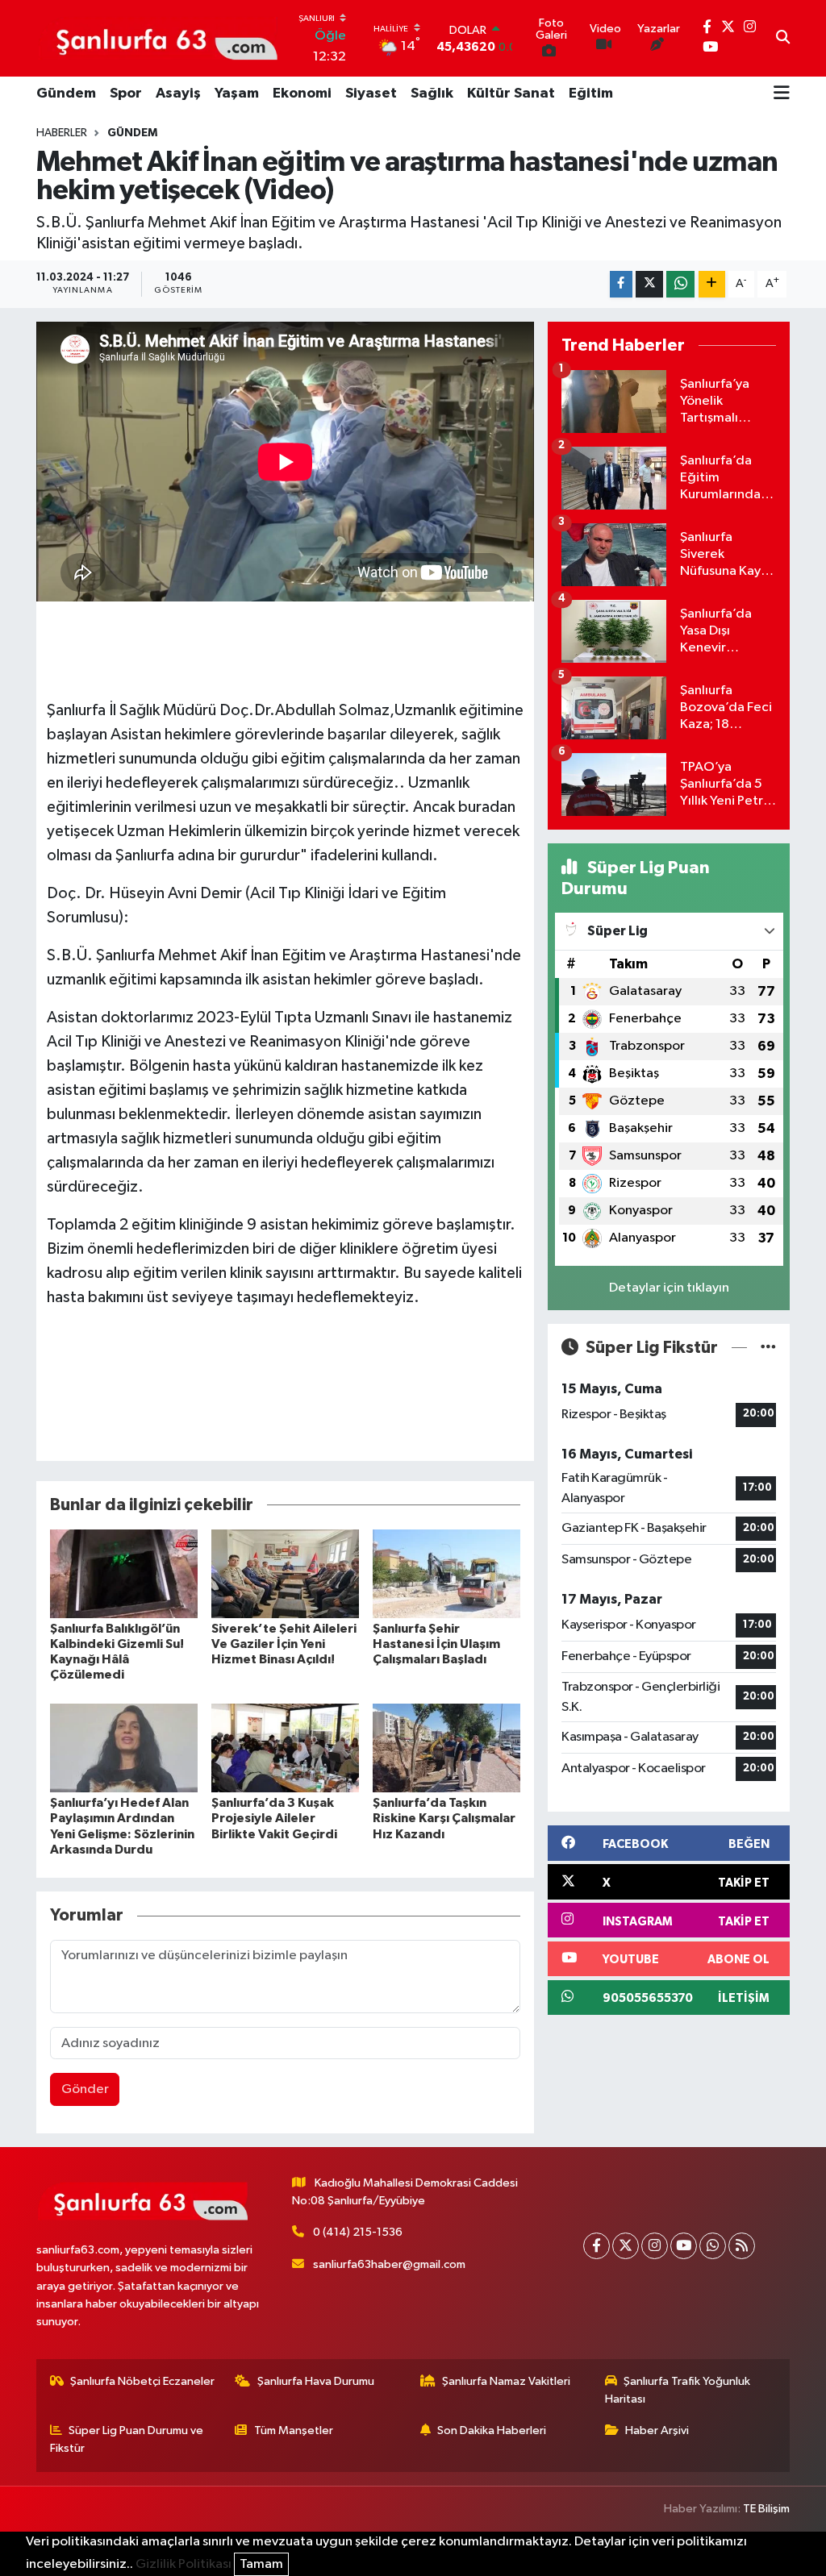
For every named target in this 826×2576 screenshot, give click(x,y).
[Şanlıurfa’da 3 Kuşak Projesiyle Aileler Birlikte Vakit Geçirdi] (285, 1748)
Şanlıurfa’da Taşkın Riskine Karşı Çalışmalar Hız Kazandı (444, 1818)
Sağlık (432, 94)
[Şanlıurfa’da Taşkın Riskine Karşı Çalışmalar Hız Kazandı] (446, 1748)
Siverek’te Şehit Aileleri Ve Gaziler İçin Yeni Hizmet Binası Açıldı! (284, 1644)
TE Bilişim (766, 2509)
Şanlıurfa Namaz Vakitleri (506, 2381)
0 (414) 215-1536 (358, 2232)
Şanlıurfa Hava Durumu (316, 2381)
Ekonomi (302, 94)
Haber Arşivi (657, 2430)
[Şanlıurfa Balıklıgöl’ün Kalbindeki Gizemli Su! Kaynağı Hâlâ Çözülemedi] (124, 1573)
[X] (626, 2246)
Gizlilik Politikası (184, 2564)
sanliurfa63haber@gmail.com (389, 2264)
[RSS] (742, 2246)
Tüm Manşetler (294, 2430)
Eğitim (591, 94)
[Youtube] (684, 2246)
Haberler (62, 133)
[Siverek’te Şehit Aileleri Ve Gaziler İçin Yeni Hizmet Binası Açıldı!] (285, 1573)
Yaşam (237, 94)
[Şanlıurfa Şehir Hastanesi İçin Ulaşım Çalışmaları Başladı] (446, 1573)
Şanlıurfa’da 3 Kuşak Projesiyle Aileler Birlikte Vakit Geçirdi (274, 1818)
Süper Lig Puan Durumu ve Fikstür (127, 2439)
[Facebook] (597, 2246)
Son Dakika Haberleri (492, 2430)
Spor (126, 94)
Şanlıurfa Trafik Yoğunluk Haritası (678, 2390)
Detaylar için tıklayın (669, 1288)
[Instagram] (655, 2246)
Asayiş (178, 94)
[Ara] (783, 39)
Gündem (66, 94)
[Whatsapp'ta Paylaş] (680, 284)
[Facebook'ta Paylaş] (621, 284)
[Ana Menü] (782, 94)
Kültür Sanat (511, 94)
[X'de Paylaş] (649, 284)
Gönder (85, 2089)
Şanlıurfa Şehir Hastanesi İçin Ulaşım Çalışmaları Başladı (436, 1644)
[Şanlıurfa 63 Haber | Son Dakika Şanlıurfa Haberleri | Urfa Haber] (158, 38)
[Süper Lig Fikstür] (768, 1348)
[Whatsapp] (713, 2246)
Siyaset (371, 94)
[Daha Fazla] (712, 284)
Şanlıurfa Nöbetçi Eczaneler (142, 2381)
